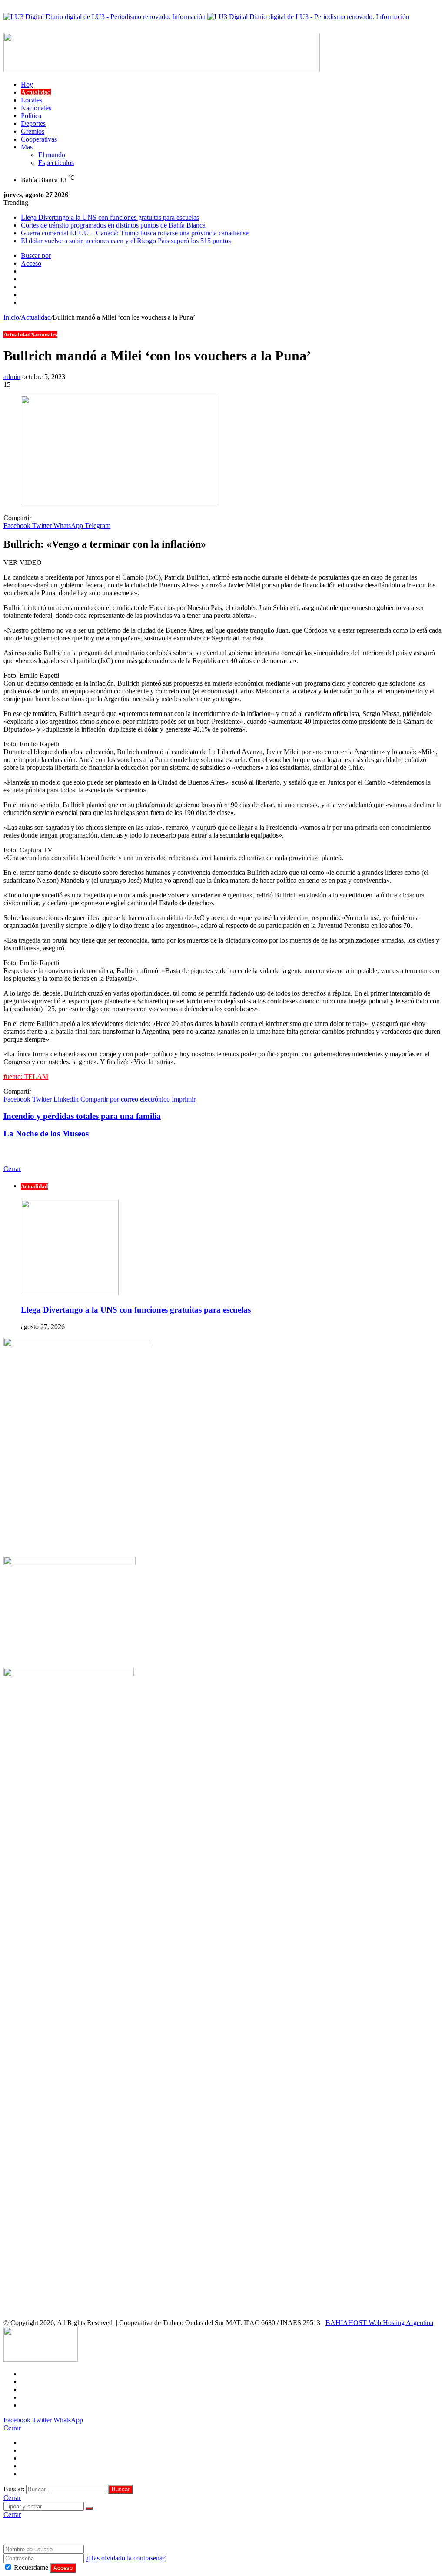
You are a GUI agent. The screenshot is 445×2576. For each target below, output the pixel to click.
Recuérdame (31, 2568)
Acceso (63, 2568)
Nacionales (36, 108)
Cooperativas (39, 139)
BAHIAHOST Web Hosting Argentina (379, 2323)
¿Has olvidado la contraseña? (126, 2558)
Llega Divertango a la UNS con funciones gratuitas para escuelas (110, 217)
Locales (32, 100)
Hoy (27, 84)
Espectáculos (56, 163)
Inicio (11, 317)
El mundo (52, 155)
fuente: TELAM (26, 1077)
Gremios (33, 131)
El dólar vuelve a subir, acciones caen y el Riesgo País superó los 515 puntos (126, 241)
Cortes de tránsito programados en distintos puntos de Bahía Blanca (113, 225)
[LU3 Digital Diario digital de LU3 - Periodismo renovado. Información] (206, 17)
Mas (27, 147)
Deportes (33, 124)
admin (12, 377)
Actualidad (36, 92)
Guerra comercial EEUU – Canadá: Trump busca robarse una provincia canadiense (135, 233)
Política (31, 116)
